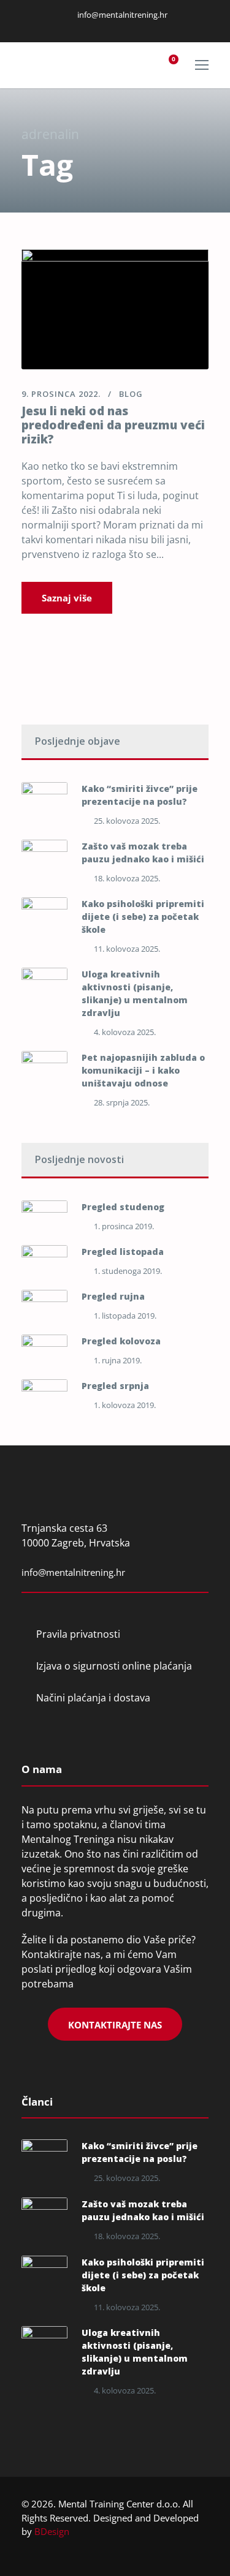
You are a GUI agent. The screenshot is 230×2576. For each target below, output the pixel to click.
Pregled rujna (113, 1296)
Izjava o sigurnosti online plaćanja (114, 1666)
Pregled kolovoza (121, 1341)
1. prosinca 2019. (124, 1226)
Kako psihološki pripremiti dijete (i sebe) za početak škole (143, 917)
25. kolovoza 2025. (127, 821)
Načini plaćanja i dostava (93, 1698)
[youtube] (131, 27)
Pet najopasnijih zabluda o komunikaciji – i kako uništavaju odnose (143, 1070)
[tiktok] (147, 27)
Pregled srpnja (115, 1386)
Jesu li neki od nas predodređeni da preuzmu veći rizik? (113, 425)
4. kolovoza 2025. (125, 1032)
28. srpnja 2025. (122, 1102)
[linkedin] (101, 27)
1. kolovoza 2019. (125, 1405)
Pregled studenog (123, 1207)
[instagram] (116, 27)
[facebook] (85, 27)
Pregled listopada (123, 1252)
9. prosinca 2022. (61, 394)
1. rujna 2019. (118, 1360)
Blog (131, 394)
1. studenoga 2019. (128, 1271)
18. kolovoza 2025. (127, 878)
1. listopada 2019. (125, 1316)
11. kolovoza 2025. (127, 949)
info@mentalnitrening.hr (121, 15)
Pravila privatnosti (78, 1634)
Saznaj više (67, 598)
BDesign (52, 2531)
